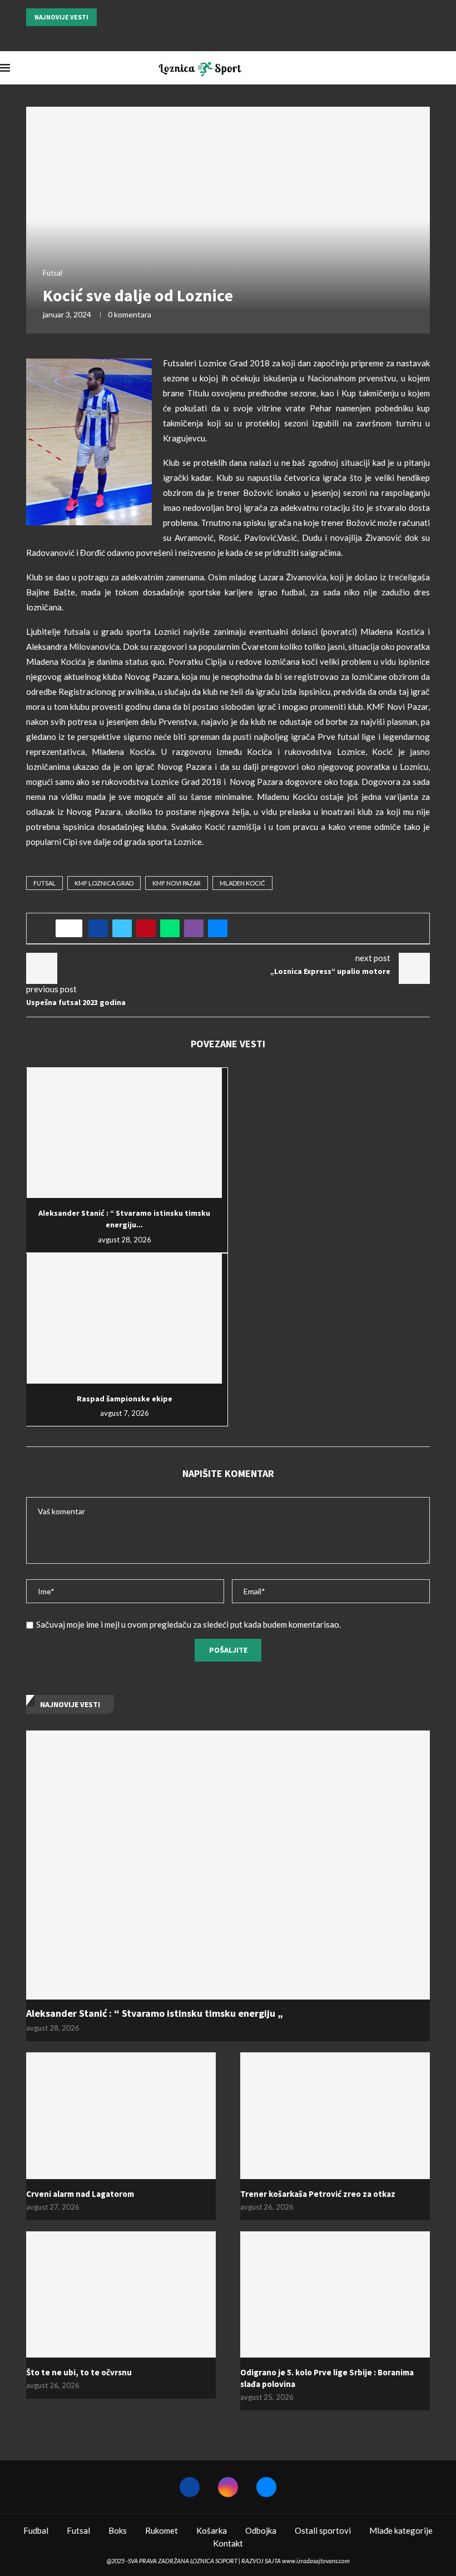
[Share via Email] (218, 928)
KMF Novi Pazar (177, 883)
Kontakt (228, 2543)
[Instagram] (228, 36)
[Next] (121, 17)
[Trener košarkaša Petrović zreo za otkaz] (335, 2115)
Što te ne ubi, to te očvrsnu (79, 2372)
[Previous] (107, 17)
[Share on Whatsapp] (170, 928)
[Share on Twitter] (122, 928)
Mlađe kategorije (401, 2530)
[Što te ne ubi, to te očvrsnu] (121, 2294)
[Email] (242, 36)
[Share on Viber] (194, 928)
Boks (118, 2530)
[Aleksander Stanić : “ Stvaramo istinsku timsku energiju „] (124, 1133)
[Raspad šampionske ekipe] (124, 1319)
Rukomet (162, 2530)
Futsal (44, 883)
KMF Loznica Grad (104, 883)
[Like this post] (73, 928)
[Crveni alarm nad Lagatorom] (121, 2115)
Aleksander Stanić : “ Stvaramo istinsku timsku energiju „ (155, 2013)
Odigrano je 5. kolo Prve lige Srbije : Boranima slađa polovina (327, 2378)
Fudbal (36, 2530)
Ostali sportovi (323, 2530)
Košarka (212, 2530)
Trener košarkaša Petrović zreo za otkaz (318, 2194)
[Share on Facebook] (98, 928)
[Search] (450, 68)
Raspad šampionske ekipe (125, 1399)
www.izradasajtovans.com (316, 2561)
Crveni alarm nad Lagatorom (80, 2194)
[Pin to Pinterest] (146, 928)
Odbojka (261, 2530)
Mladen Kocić (242, 883)
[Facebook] (214, 36)
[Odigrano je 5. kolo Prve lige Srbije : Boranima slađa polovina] (335, 2294)
